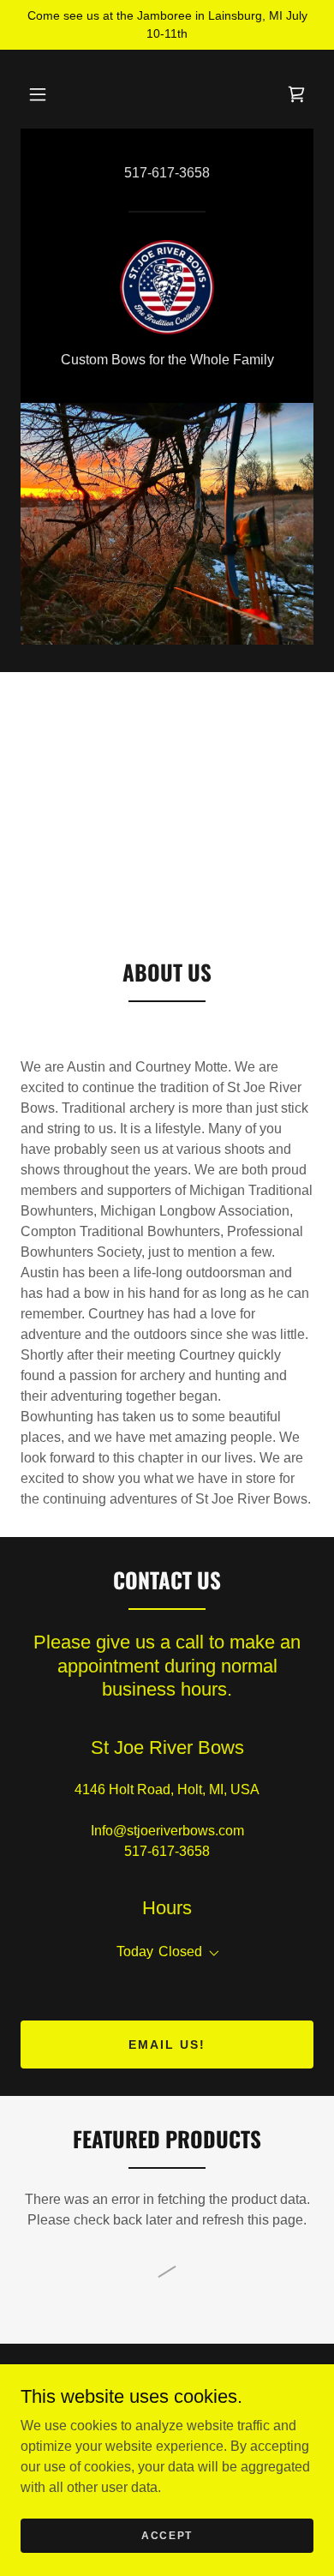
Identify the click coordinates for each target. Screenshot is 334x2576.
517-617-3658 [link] (167, 173)
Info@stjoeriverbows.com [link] (167, 1831)
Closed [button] (180, 1952)
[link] (296, 94)
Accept (167, 2535)
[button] (38, 94)
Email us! (167, 2045)
